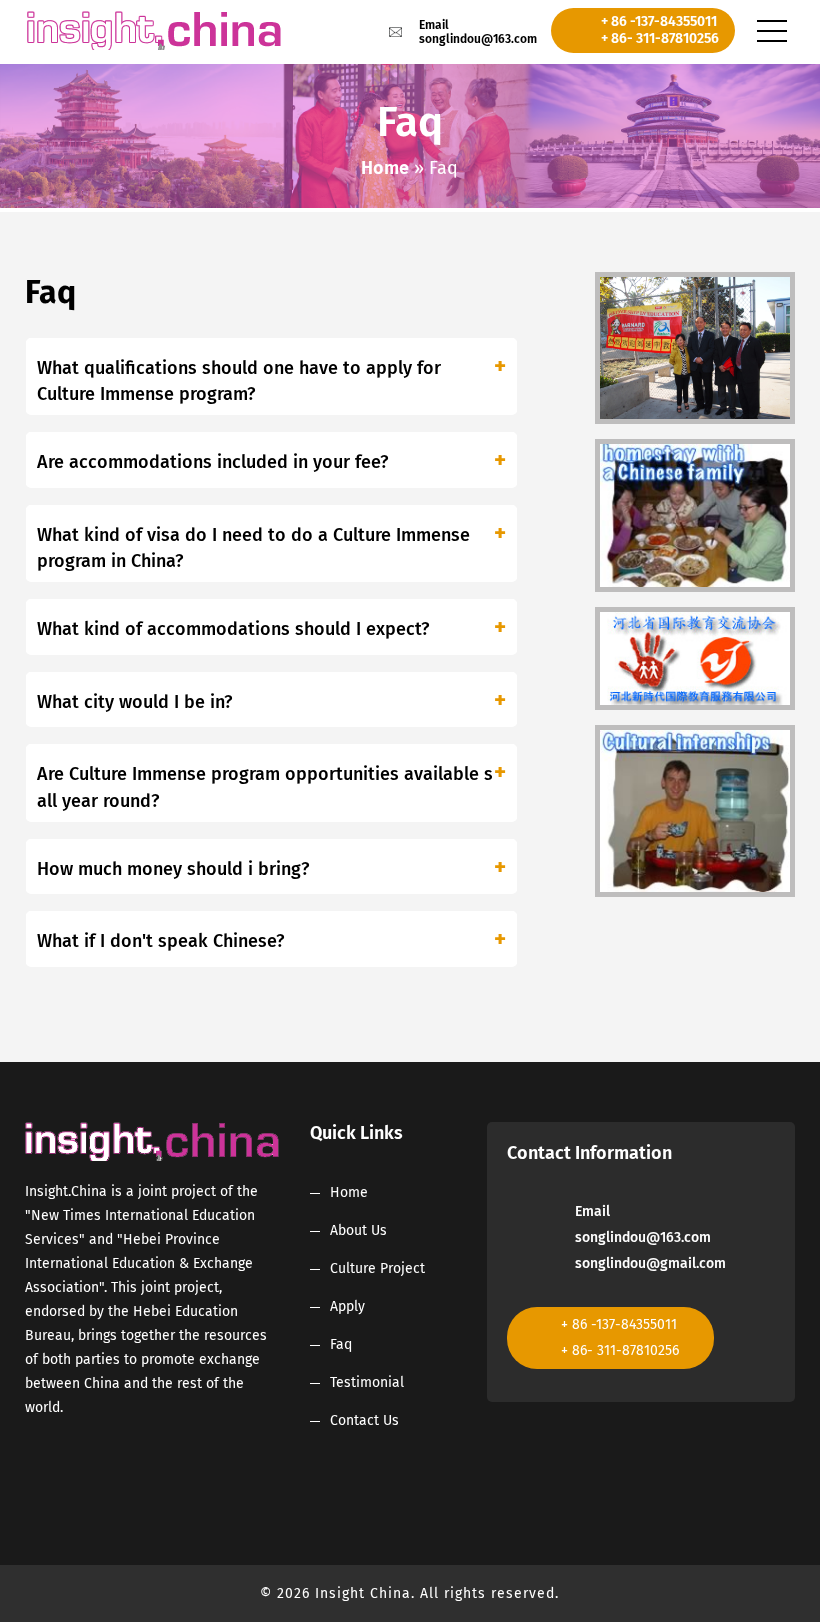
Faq (341, 1344)
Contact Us (364, 1420)
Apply (347, 1306)
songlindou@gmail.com (650, 1263)
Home (385, 168)
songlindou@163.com (478, 39)
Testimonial (367, 1382)
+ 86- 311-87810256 (660, 38)
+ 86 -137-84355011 (659, 21)
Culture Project (377, 1268)
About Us (358, 1230)
